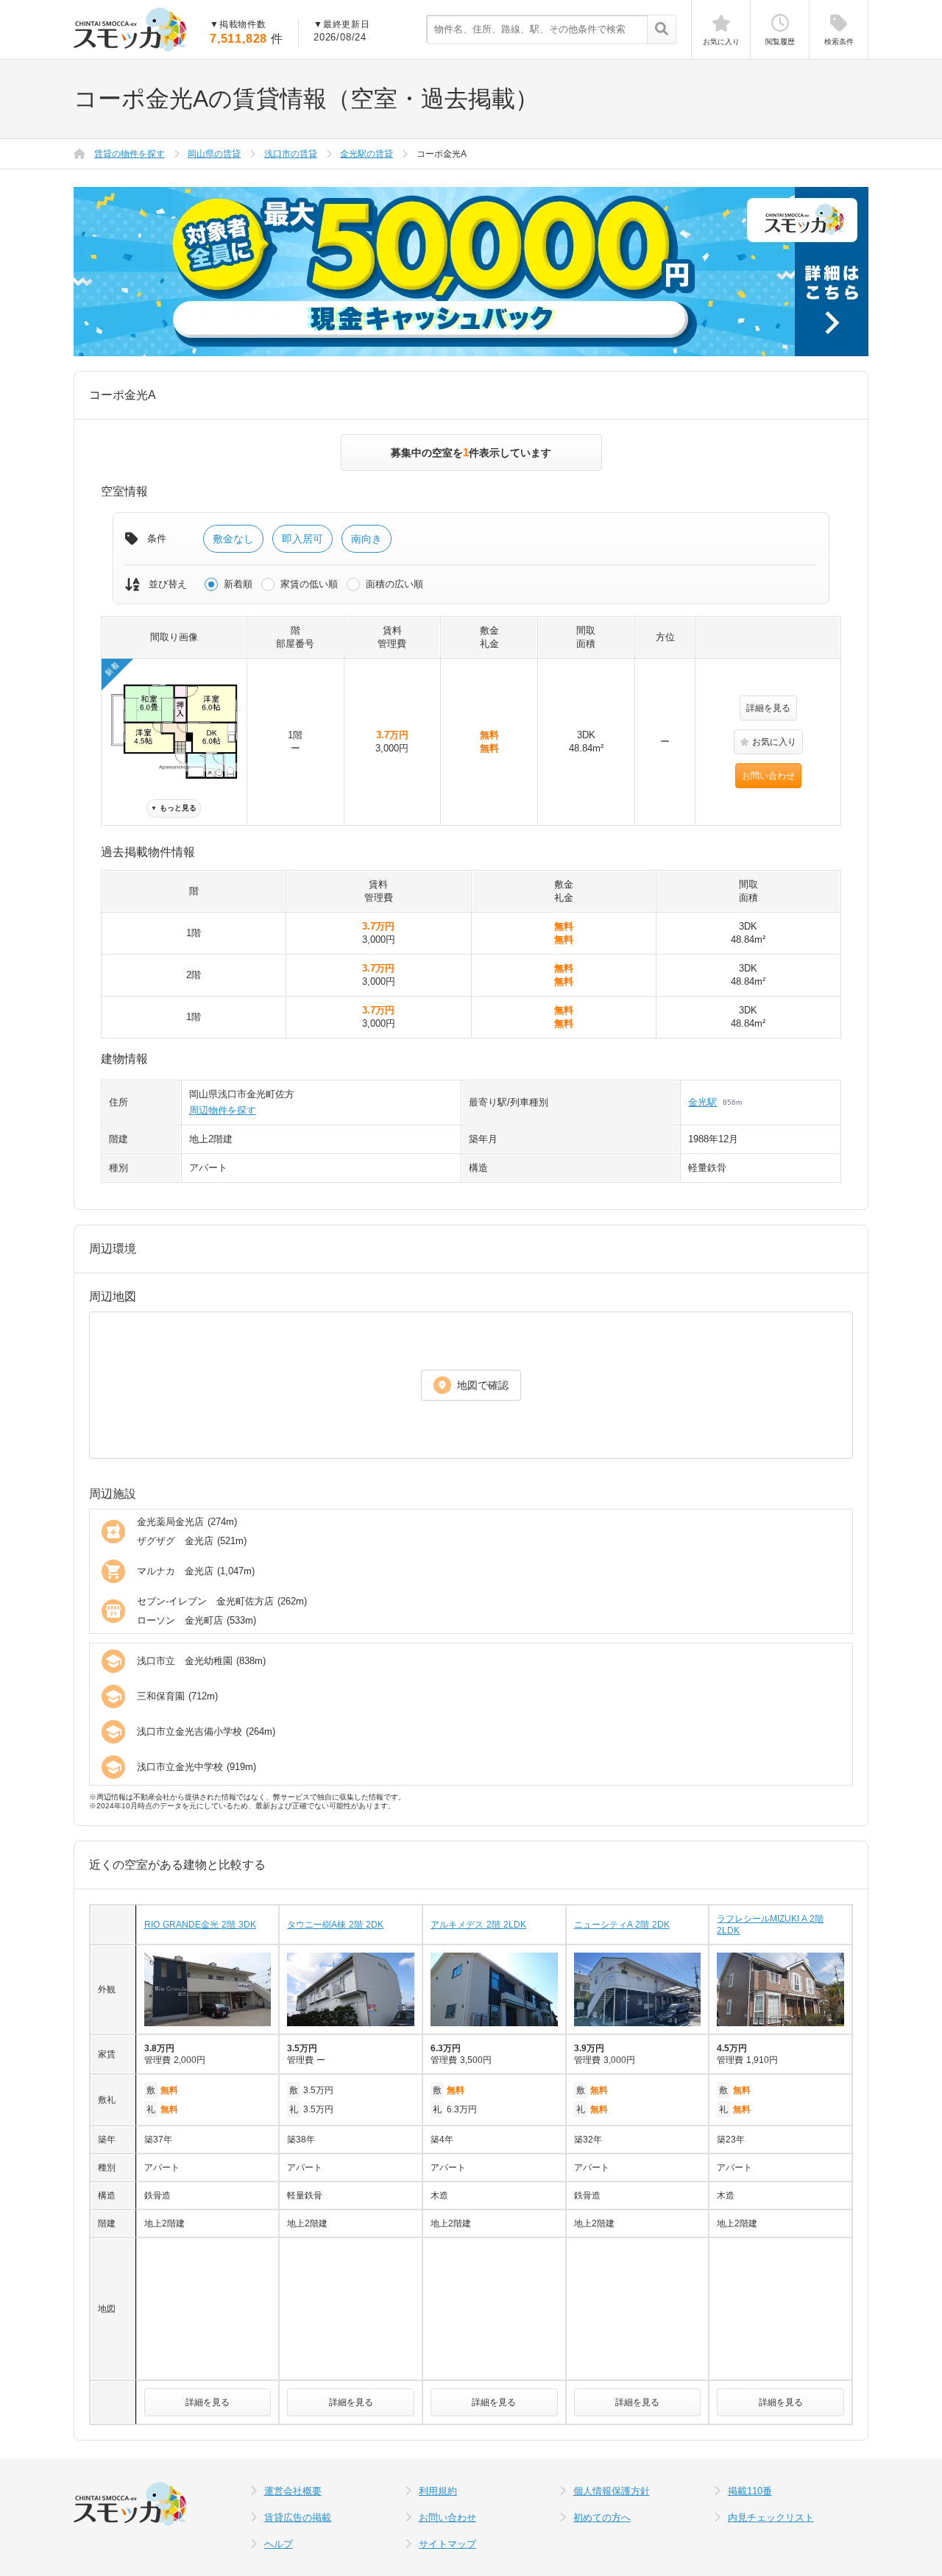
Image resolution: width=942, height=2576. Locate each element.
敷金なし (233, 539)
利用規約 (438, 2491)
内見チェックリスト (771, 2517)
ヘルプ (279, 2544)
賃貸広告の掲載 (298, 2517)
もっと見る (174, 808)
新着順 (238, 584)
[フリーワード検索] (661, 30)
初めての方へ (602, 2517)
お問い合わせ (768, 776)
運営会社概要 (293, 2491)
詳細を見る (768, 708)
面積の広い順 (394, 584)
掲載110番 (750, 2491)
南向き (366, 539)
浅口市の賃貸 (291, 154)
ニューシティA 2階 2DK (622, 1925)
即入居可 (302, 539)
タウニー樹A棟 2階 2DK (335, 1925)
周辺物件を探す (223, 1110)
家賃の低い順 (309, 584)
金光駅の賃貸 (366, 154)
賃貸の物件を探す (130, 154)
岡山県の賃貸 (214, 154)
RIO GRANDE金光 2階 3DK (200, 1925)
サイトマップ (447, 2544)
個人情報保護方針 (612, 2491)
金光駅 (702, 1102)
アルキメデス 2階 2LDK (478, 1925)
